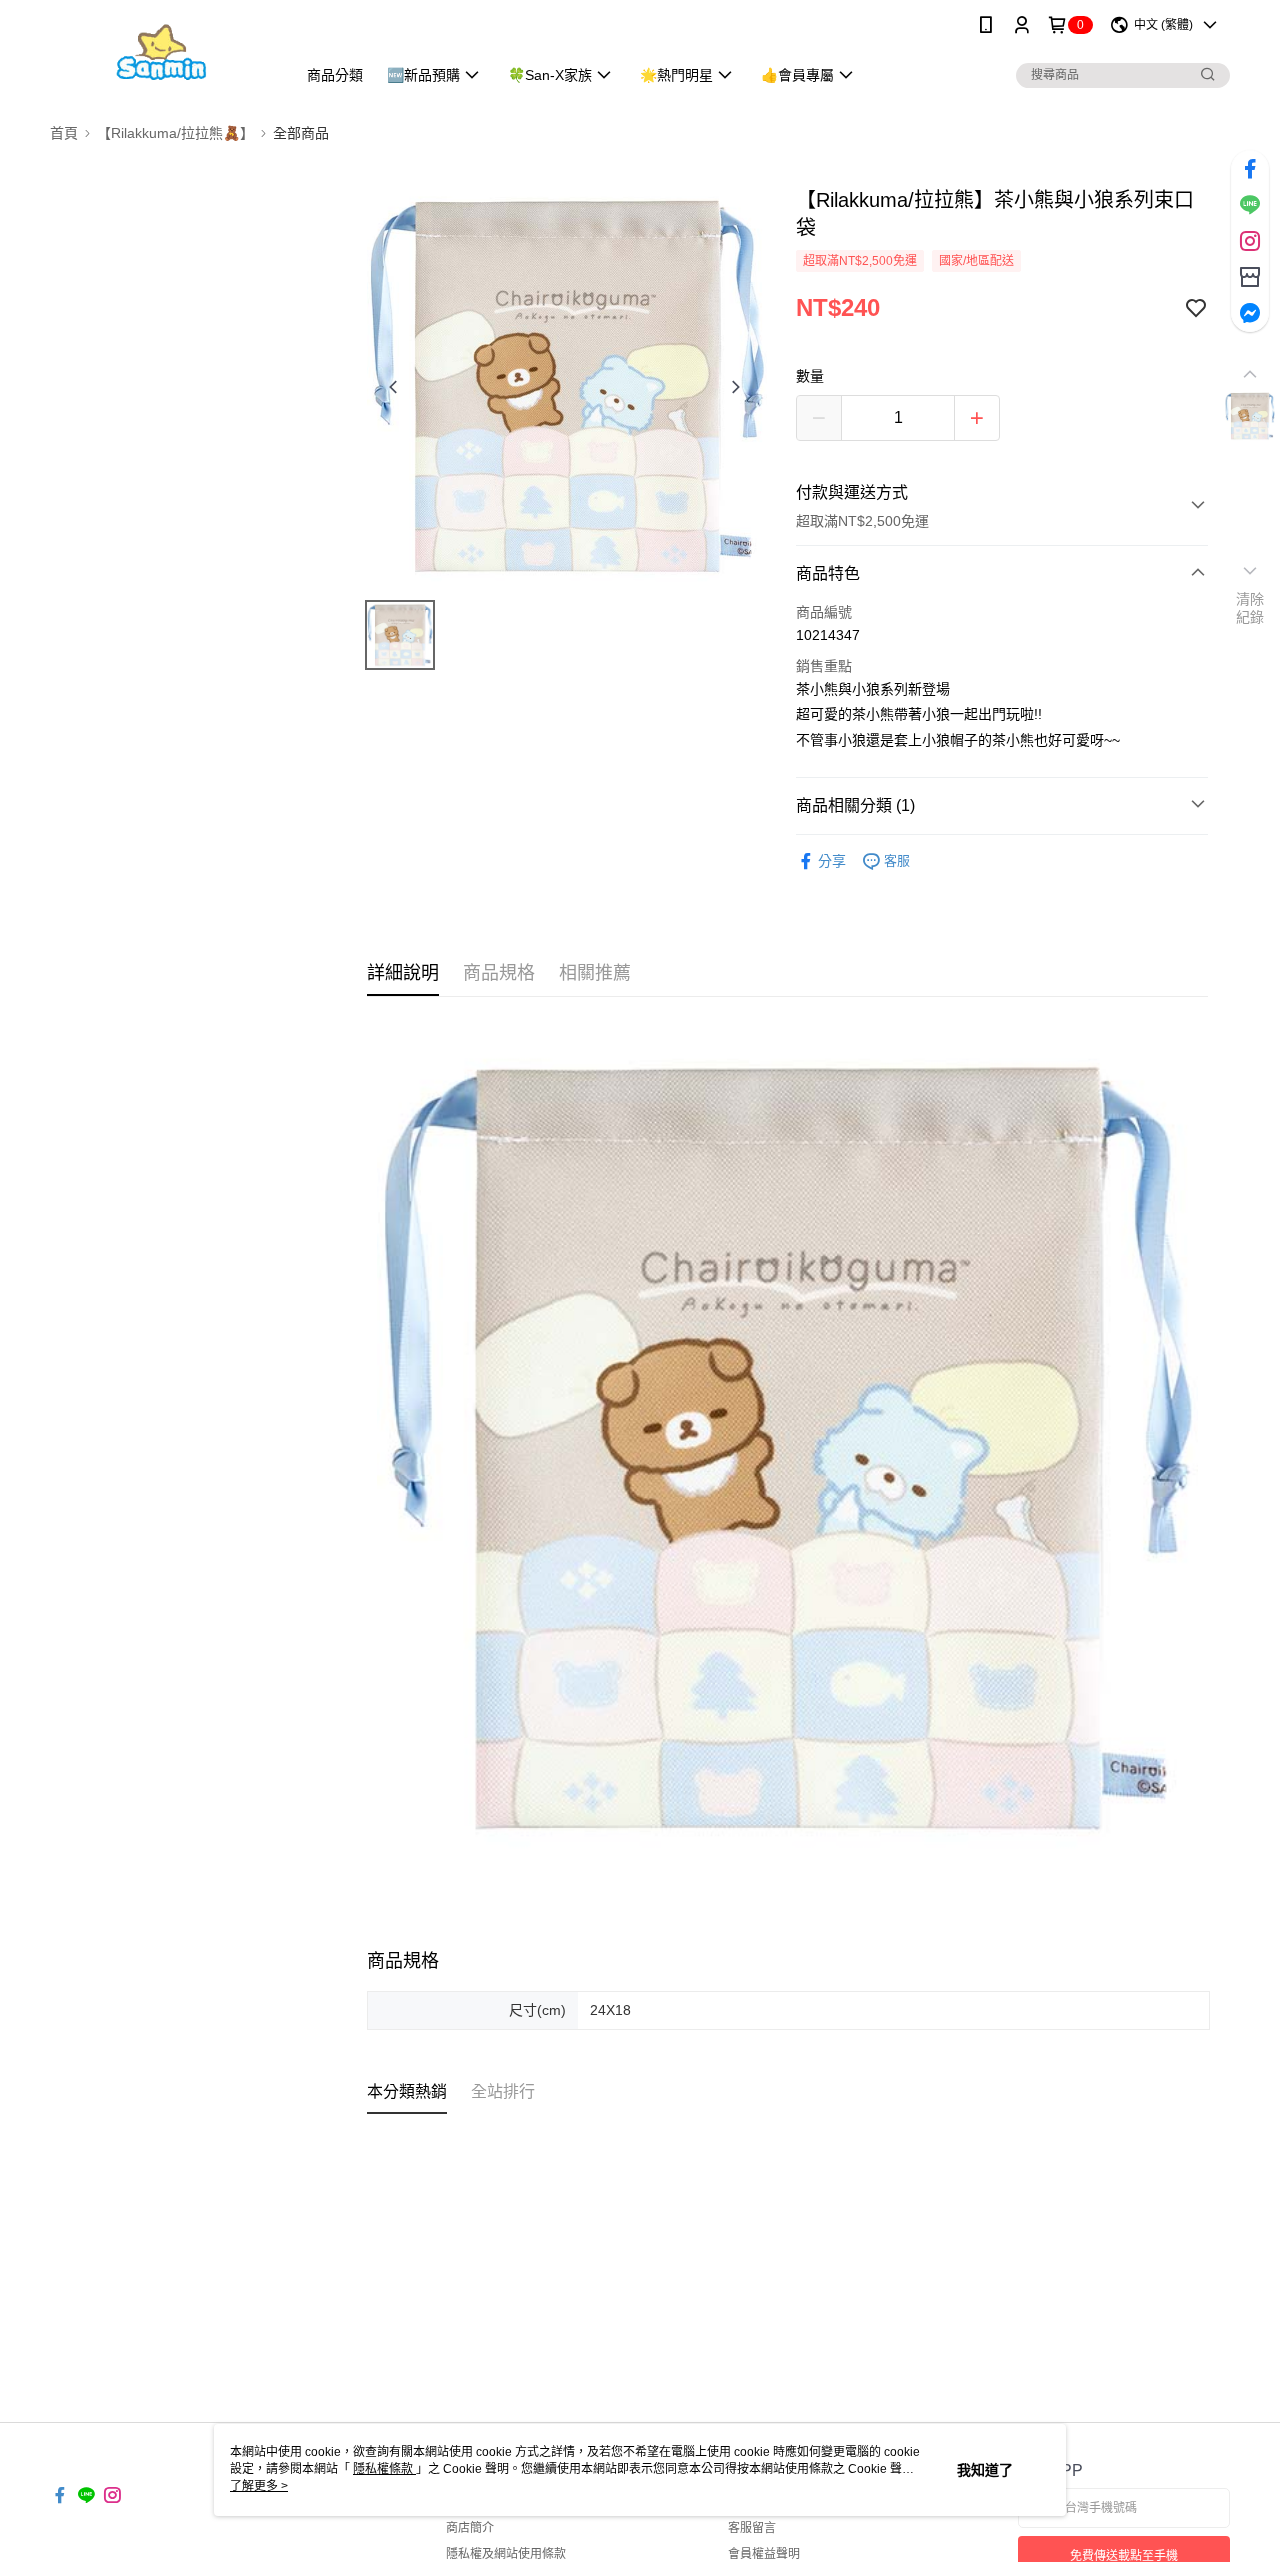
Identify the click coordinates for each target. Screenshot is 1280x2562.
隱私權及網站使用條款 (506, 2554)
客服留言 (752, 2528)
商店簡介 (470, 2528)
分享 (832, 861)
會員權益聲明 (764, 2554)
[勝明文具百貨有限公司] (161, 52)
